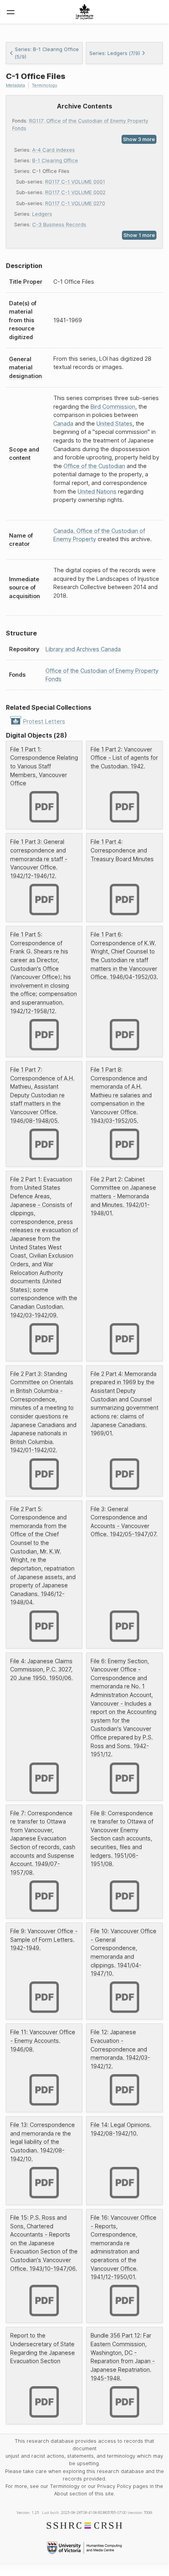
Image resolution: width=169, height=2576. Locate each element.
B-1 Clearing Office (55, 161)
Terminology (45, 85)
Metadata (15, 85)
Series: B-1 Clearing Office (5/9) (47, 53)
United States (114, 423)
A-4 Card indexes (54, 150)
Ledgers (42, 214)
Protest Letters (44, 721)
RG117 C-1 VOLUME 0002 (75, 192)
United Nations (97, 491)
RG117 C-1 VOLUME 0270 (75, 203)
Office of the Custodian (94, 466)
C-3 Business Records (59, 225)
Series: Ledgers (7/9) (115, 53)
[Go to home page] (84, 12)
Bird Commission (113, 407)
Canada (63, 423)
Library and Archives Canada (83, 649)
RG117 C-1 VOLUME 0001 (75, 182)
